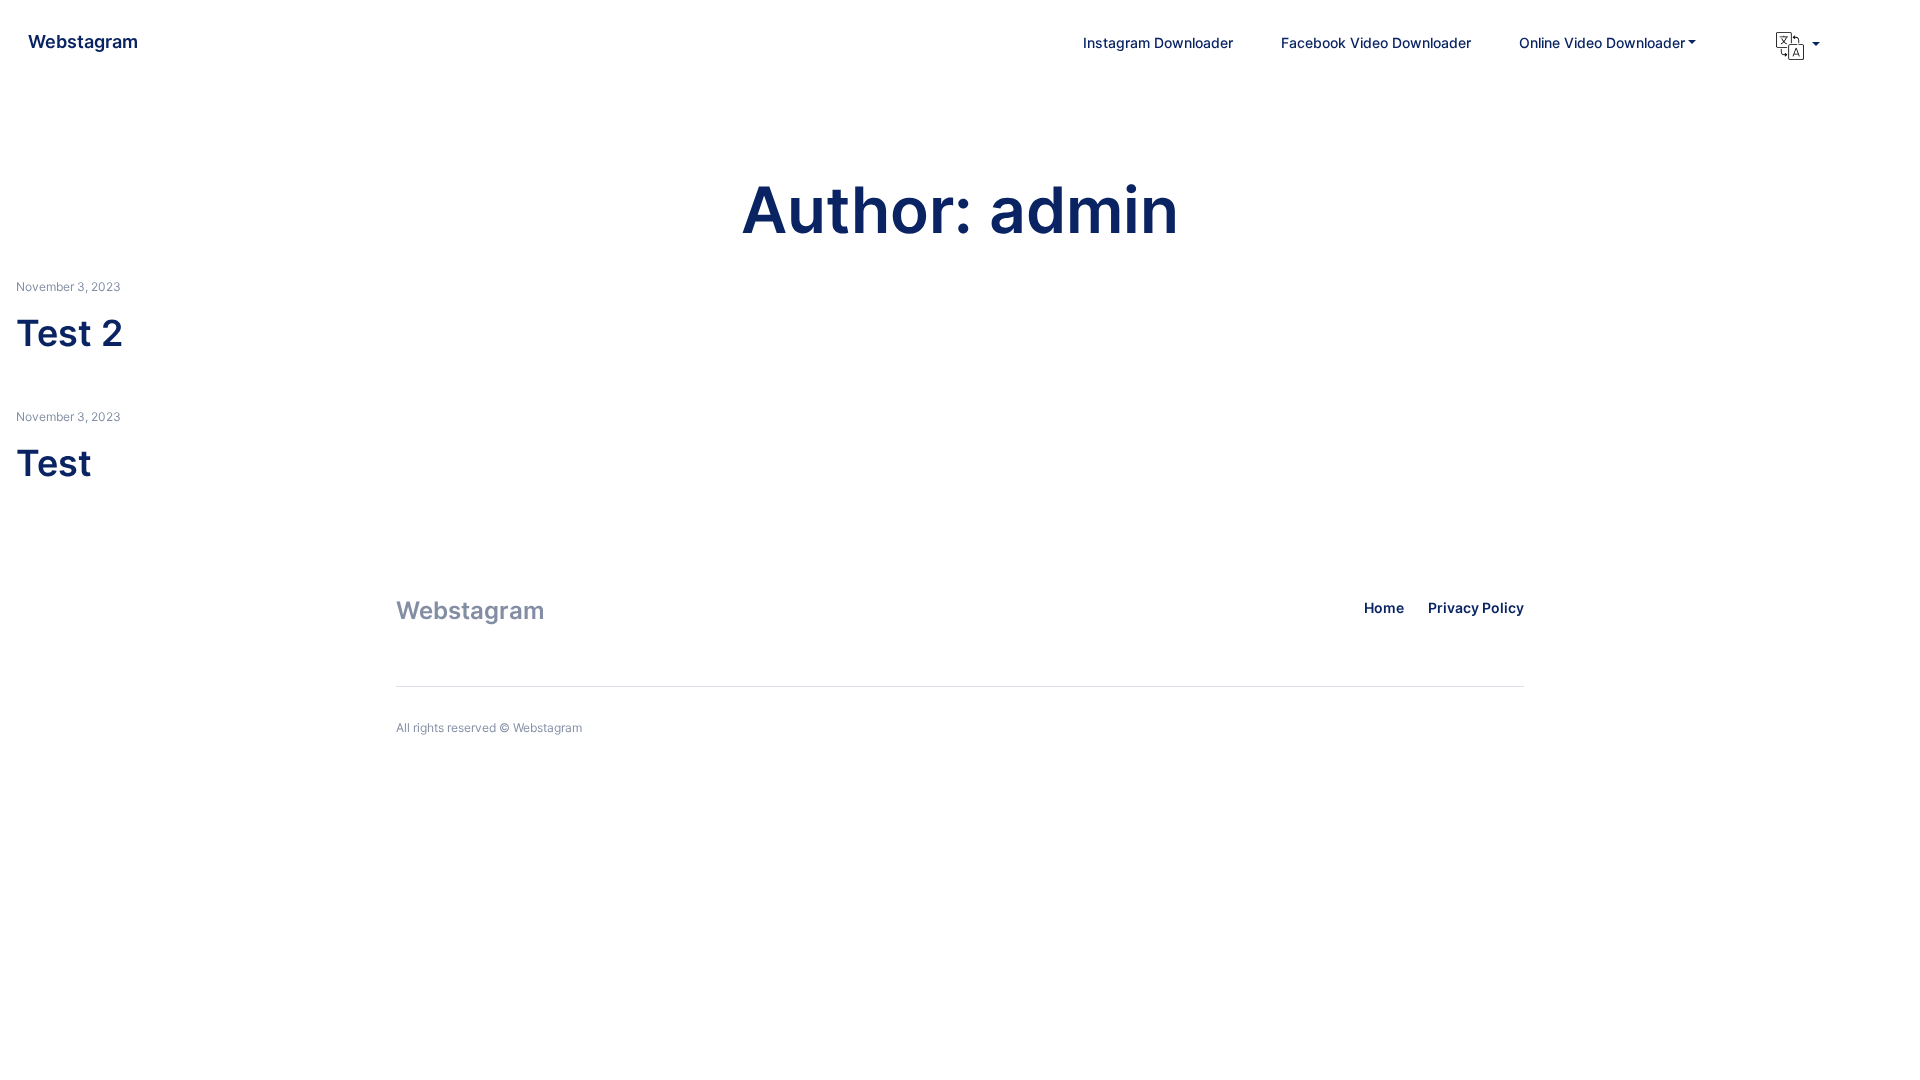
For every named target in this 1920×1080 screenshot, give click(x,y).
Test (54, 463)
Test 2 (69, 333)
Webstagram (83, 41)
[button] (1608, 42)
